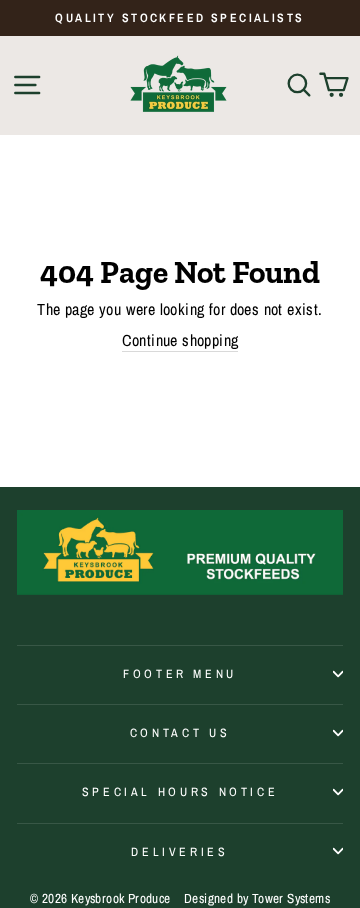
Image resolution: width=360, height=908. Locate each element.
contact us (180, 732)
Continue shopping (180, 340)
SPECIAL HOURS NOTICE (180, 791)
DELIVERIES (179, 851)
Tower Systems (291, 898)
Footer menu (180, 673)
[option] (180, 18)
